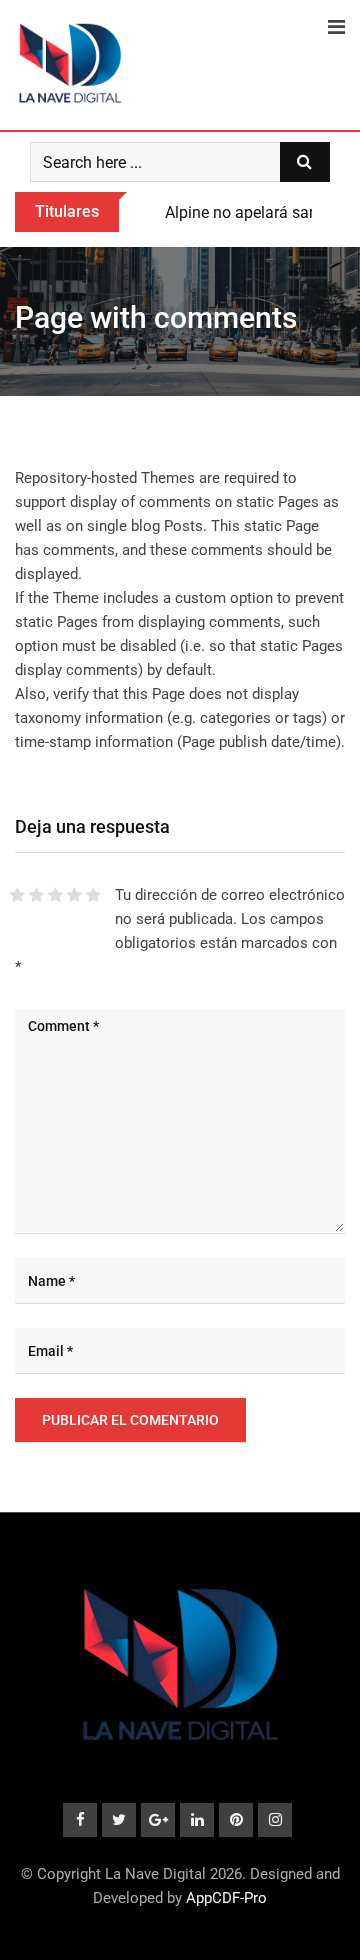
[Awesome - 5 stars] (93, 895)
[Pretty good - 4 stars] (74, 895)
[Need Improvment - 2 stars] (36, 895)
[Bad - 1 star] (17, 895)
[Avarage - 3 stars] (55, 895)
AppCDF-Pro (226, 1898)
